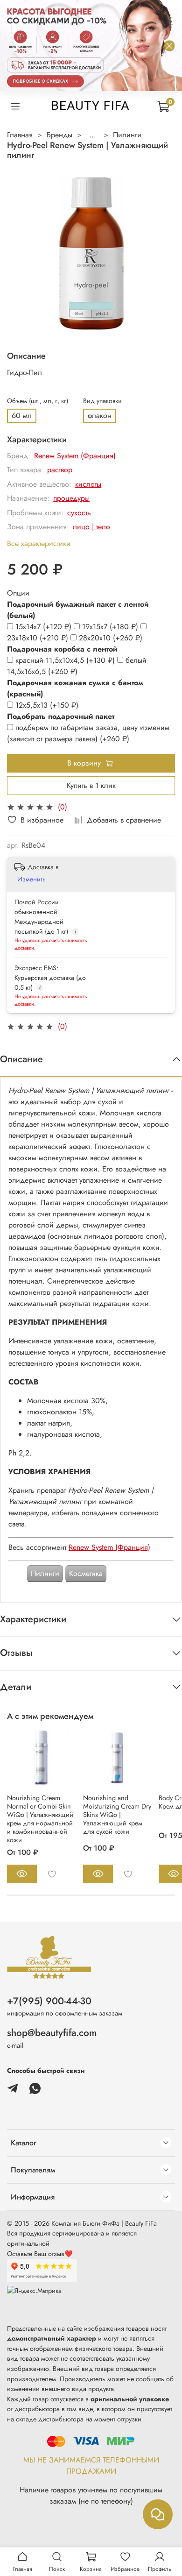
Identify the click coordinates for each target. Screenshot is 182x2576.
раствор (60, 470)
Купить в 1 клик (91, 785)
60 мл (22, 415)
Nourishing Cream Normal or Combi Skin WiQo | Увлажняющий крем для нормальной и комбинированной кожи (40, 1819)
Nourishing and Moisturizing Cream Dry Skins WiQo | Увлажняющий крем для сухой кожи (117, 1815)
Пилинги (127, 135)
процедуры (71, 498)
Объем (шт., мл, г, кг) (38, 401)
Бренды (59, 135)
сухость (79, 513)
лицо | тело (91, 527)
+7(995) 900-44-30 (49, 2001)
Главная (20, 135)
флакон (100, 415)
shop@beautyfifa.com (52, 2033)
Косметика (86, 1573)
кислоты (88, 484)
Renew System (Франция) (75, 456)
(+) (45, 627)
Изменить (31, 879)
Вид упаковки (102, 401)
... (93, 135)
